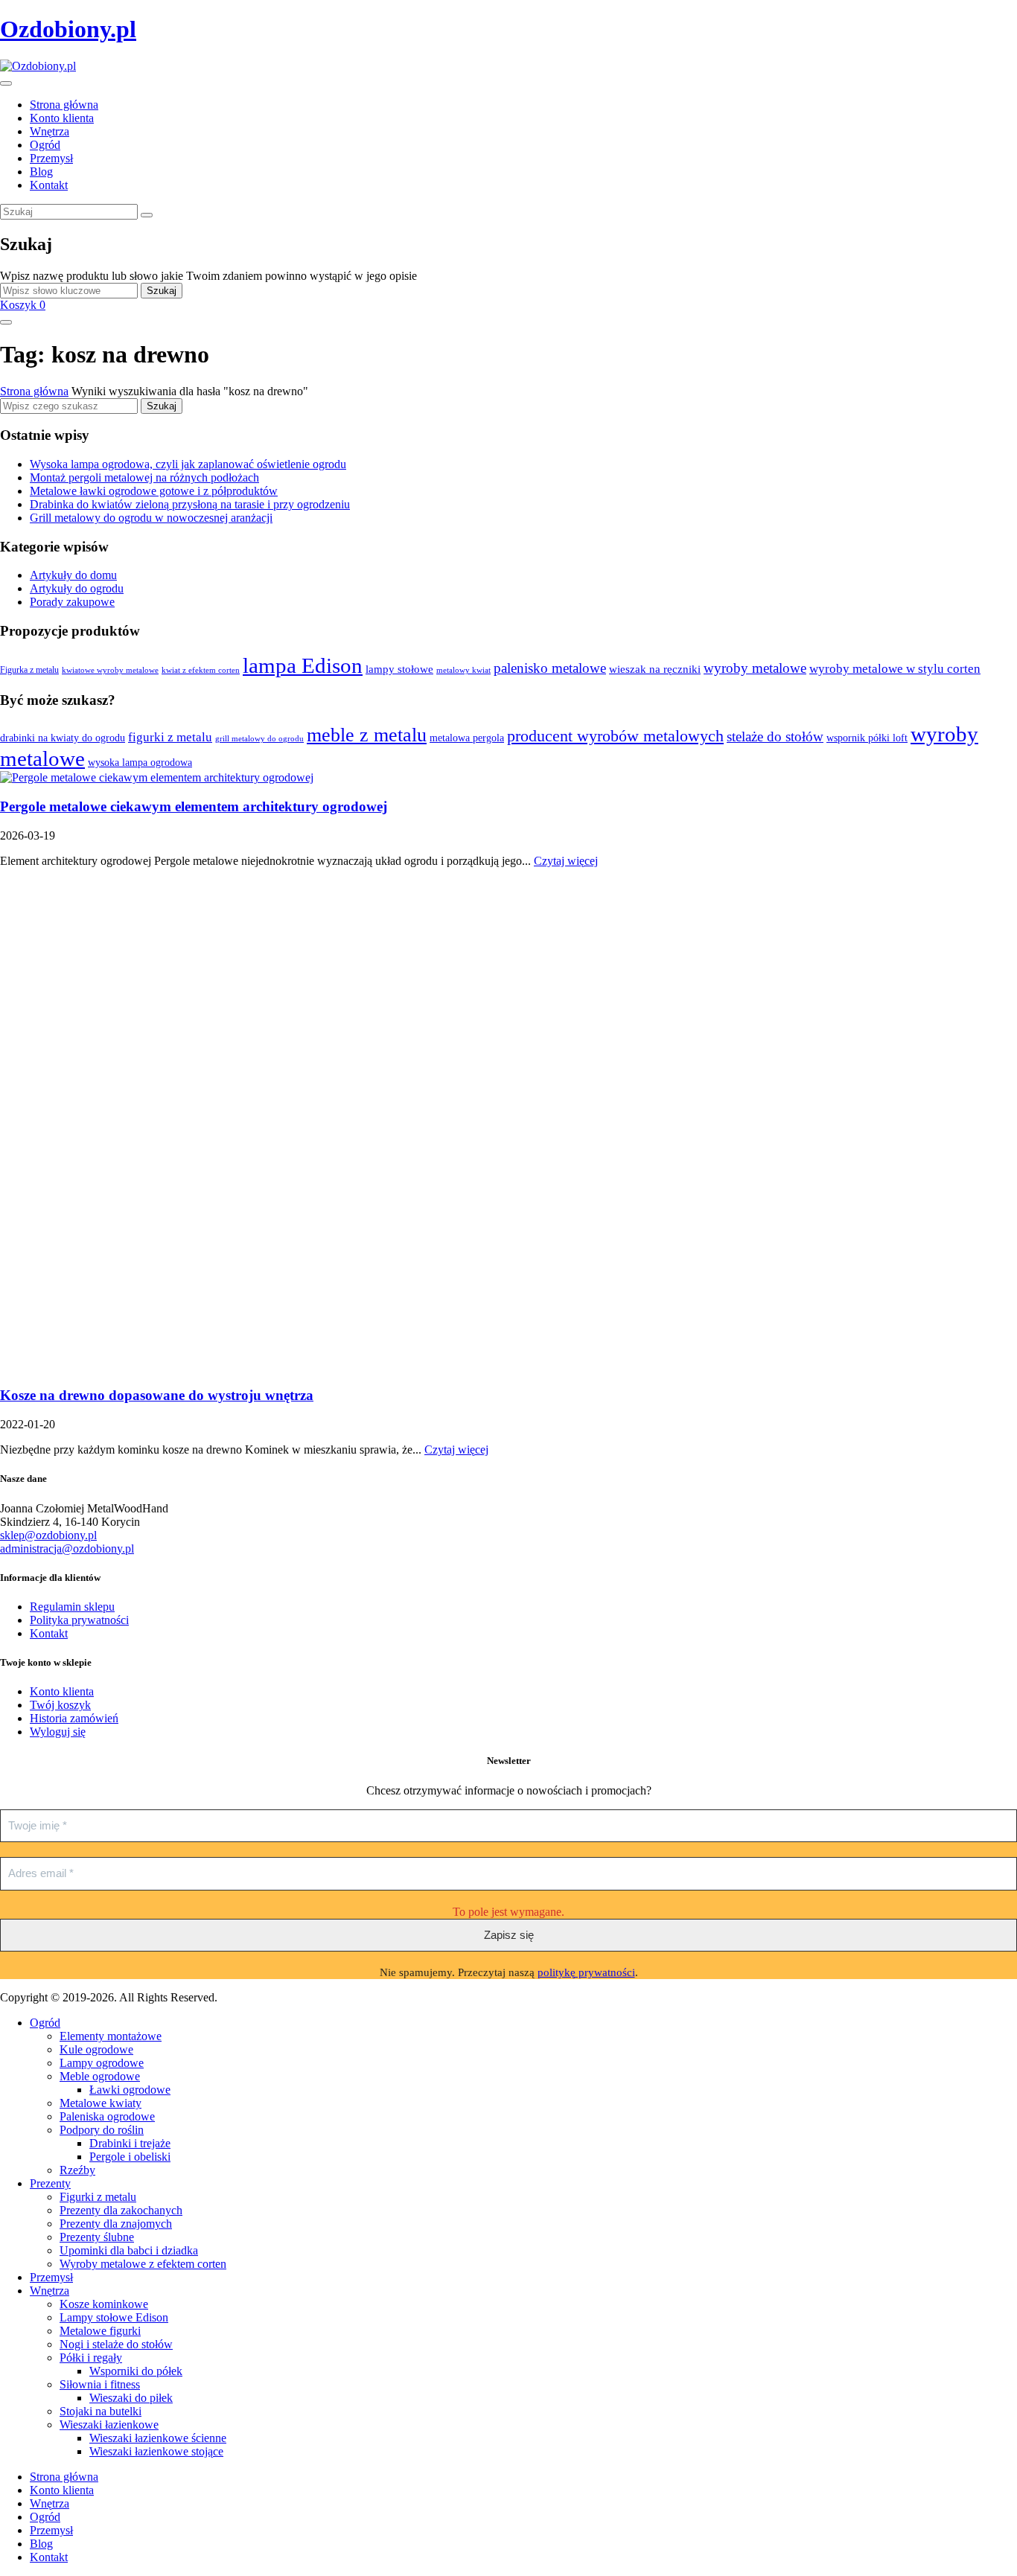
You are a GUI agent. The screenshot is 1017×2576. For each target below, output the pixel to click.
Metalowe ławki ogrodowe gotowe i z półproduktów (154, 491)
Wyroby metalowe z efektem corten (143, 2264)
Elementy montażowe (111, 2036)
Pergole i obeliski (130, 2157)
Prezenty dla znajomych (116, 2224)
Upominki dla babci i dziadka (129, 2250)
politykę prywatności (586, 1972)
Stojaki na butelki (101, 2411)
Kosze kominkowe (104, 2304)
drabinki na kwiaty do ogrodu (63, 738)
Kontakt (49, 1633)
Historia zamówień (74, 1718)
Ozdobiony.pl (68, 29)
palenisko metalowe (550, 668)
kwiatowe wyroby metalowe (110, 670)
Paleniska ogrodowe (107, 2116)
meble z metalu (367, 735)
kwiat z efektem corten (201, 670)
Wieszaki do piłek (131, 2398)
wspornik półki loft (867, 738)
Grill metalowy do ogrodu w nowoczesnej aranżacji (151, 518)
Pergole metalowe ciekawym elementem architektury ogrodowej (194, 806)
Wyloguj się (58, 1732)
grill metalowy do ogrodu (259, 739)
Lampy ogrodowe (102, 2063)
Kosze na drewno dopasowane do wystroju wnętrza (157, 1395)
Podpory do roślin (102, 2130)
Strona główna (34, 391)
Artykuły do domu (73, 575)
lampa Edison (303, 665)
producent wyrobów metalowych (615, 736)
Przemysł (51, 2277)
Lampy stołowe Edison (114, 2317)
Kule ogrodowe (96, 2049)
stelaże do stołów (775, 736)
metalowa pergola (467, 738)
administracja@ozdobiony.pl (67, 1549)
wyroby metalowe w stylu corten (895, 669)
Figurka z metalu (29, 670)
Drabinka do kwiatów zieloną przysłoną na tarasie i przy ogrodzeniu (190, 504)
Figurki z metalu (98, 2197)
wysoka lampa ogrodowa (140, 762)
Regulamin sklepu (72, 1607)
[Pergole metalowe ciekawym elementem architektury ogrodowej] (157, 777)
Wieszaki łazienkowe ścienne (158, 2438)
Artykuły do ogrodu (77, 588)
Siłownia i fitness (100, 2384)
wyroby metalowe (755, 668)
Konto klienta (62, 1691)
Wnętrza (50, 2291)
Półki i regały (91, 2358)
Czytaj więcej (566, 861)
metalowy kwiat (463, 670)
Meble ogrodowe (100, 2076)
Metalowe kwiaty (101, 2103)
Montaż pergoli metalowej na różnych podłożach (144, 477)
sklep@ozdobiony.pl (48, 1535)
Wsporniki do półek (136, 2371)
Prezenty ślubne (97, 2237)
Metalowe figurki (100, 2331)
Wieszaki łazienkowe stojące (156, 2451)
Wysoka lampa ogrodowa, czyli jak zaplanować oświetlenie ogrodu (188, 464)
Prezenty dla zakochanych (121, 2210)
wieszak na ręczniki (655, 669)
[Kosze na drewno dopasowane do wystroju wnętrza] (350, 1367)
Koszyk (23, 305)
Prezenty (50, 2183)
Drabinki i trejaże (130, 2143)
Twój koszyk (60, 1705)
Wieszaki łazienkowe (109, 2425)
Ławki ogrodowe (130, 2090)
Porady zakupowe (72, 602)
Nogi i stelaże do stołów (116, 2344)
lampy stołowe (399, 669)
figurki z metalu (170, 737)
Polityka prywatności (79, 1620)
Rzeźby (77, 2170)
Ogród (45, 2023)
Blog (41, 2544)
